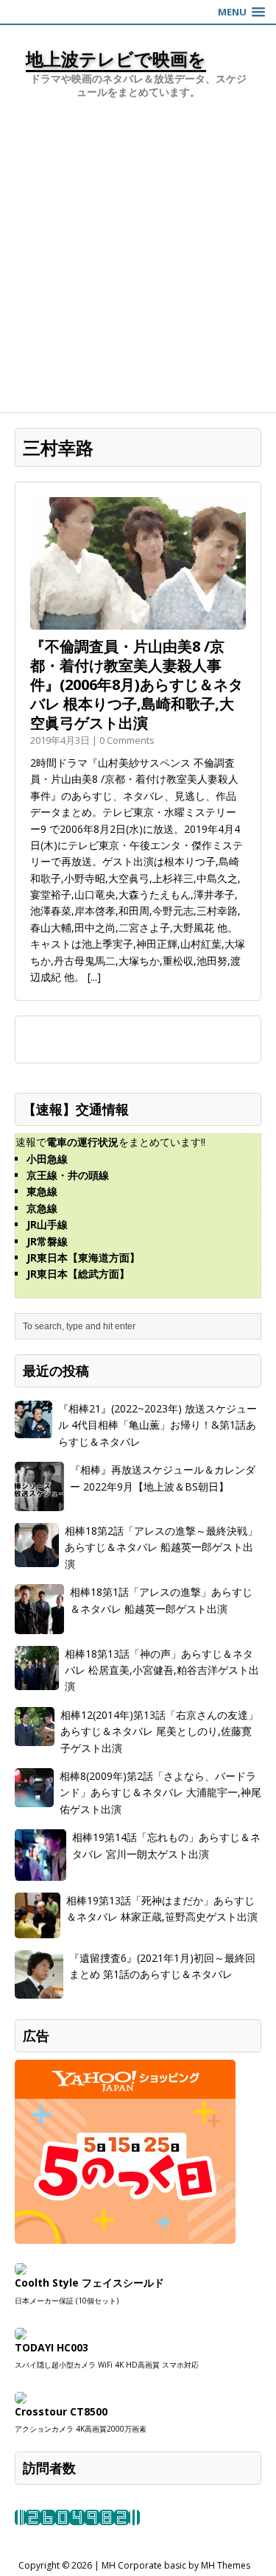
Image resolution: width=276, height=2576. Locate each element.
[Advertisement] (138, 267)
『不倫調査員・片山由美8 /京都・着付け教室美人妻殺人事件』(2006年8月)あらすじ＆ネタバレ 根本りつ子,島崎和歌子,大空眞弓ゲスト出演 (137, 685)
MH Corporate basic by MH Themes (176, 2565)
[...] (94, 977)
